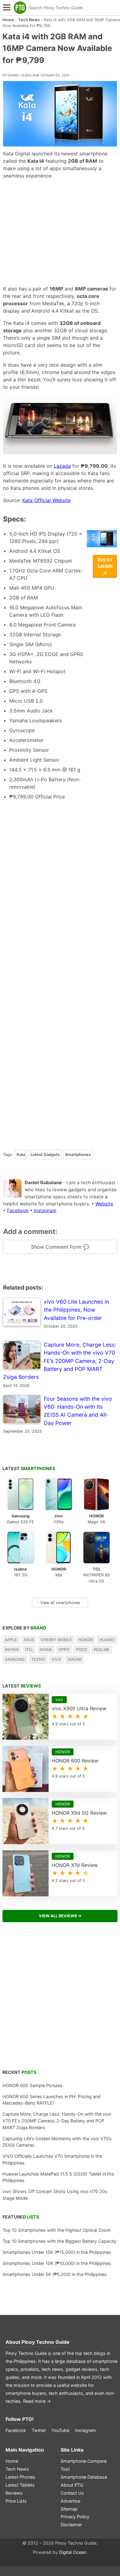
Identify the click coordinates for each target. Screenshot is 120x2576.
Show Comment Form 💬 (60, 1247)
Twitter (39, 2430)
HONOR (86, 1640)
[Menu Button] (6, 8)
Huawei (107, 1640)
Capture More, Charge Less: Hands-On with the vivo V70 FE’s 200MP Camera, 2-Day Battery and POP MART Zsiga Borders (57, 2121)
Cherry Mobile (56, 1640)
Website (104, 1204)
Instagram (45, 1210)
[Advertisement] (60, 232)
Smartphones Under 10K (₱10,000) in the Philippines (57, 2263)
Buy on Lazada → (105, 566)
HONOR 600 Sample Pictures (33, 2085)
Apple (11, 1640)
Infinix (12, 1650)
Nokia (46, 1650)
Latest (29, 1468)
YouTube (60, 2430)
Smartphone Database (84, 2477)
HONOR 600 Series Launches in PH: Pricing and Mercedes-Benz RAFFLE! (52, 2100)
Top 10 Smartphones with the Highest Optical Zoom (57, 2230)
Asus (29, 1640)
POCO (82, 1650)
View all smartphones (58, 1603)
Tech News (29, 20)
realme (102, 1650)
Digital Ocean (73, 2552)
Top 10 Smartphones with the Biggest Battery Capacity (59, 2241)
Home (8, 20)
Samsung (15, 1659)
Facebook (18, 1210)
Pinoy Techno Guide (46, 2342)
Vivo (56, 1659)
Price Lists (16, 2501)
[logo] (20, 8)
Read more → (37, 2401)
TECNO (38, 1659)
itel (29, 1650)
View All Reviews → (60, 1916)
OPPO (64, 1650)
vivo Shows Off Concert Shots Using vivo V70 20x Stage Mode (55, 2195)
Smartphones (78, 1155)
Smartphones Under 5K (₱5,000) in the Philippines (55, 2274)
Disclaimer (71, 2525)
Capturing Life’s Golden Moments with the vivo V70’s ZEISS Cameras (57, 2142)
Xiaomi (74, 1659)
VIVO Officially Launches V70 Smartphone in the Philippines (52, 2159)
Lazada (62, 466)
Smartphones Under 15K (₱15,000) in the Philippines (57, 2252)
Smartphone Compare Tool (84, 2465)
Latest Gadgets (45, 1155)
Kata (21, 1155)
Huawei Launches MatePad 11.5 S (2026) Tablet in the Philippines (58, 2177)
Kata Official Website (46, 500)
